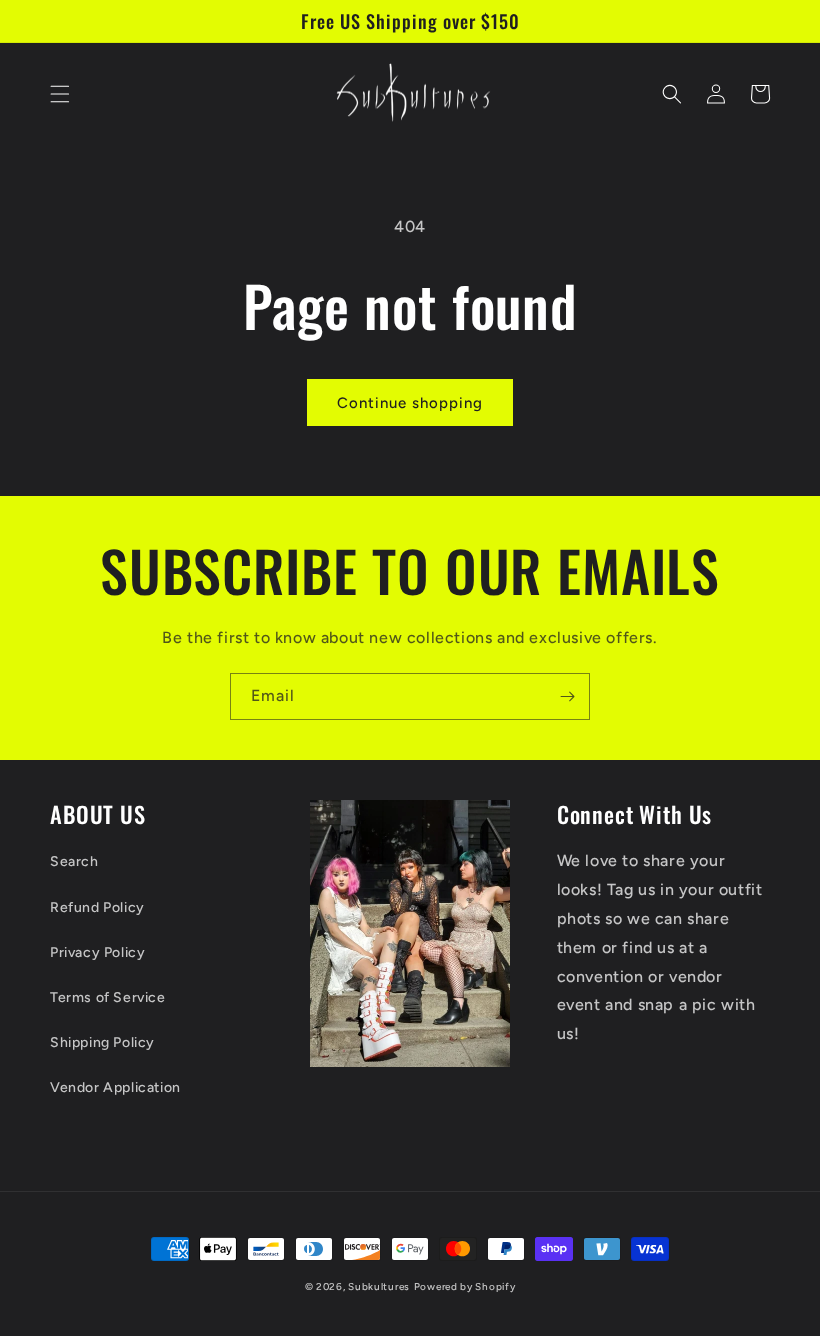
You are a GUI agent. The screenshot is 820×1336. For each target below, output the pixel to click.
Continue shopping (410, 403)
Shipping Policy (102, 1042)
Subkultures (379, 1286)
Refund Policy (97, 907)
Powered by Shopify (465, 1286)
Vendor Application (115, 1087)
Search (74, 861)
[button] (60, 94)
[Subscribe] (567, 696)
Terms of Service (108, 997)
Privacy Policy (97, 952)
